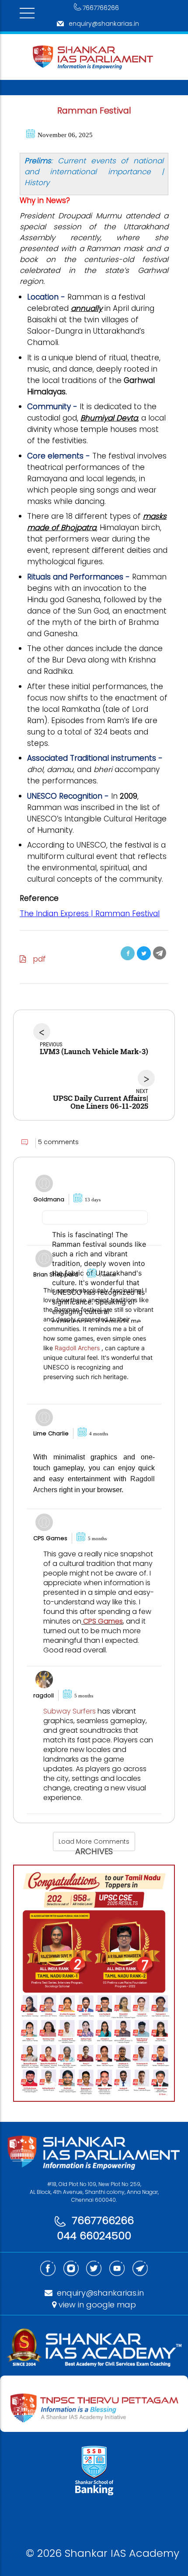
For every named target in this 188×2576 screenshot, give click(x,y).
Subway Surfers (70, 1711)
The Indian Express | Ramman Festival (90, 914)
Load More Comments (94, 1841)
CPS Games (102, 1621)
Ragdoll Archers (77, 1348)
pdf (36, 959)
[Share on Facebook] (128, 953)
